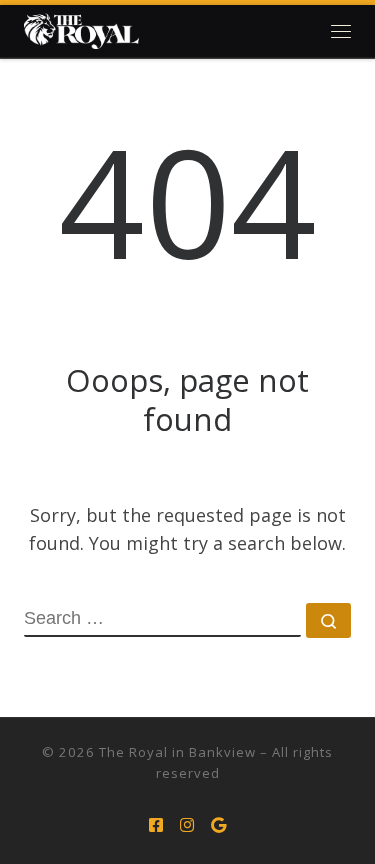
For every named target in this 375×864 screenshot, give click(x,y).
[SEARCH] (162, 620)
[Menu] (341, 31)
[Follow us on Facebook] (156, 825)
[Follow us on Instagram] (187, 825)
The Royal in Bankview (177, 752)
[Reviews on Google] (218, 825)
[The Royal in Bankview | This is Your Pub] (81, 31)
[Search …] (328, 620)
